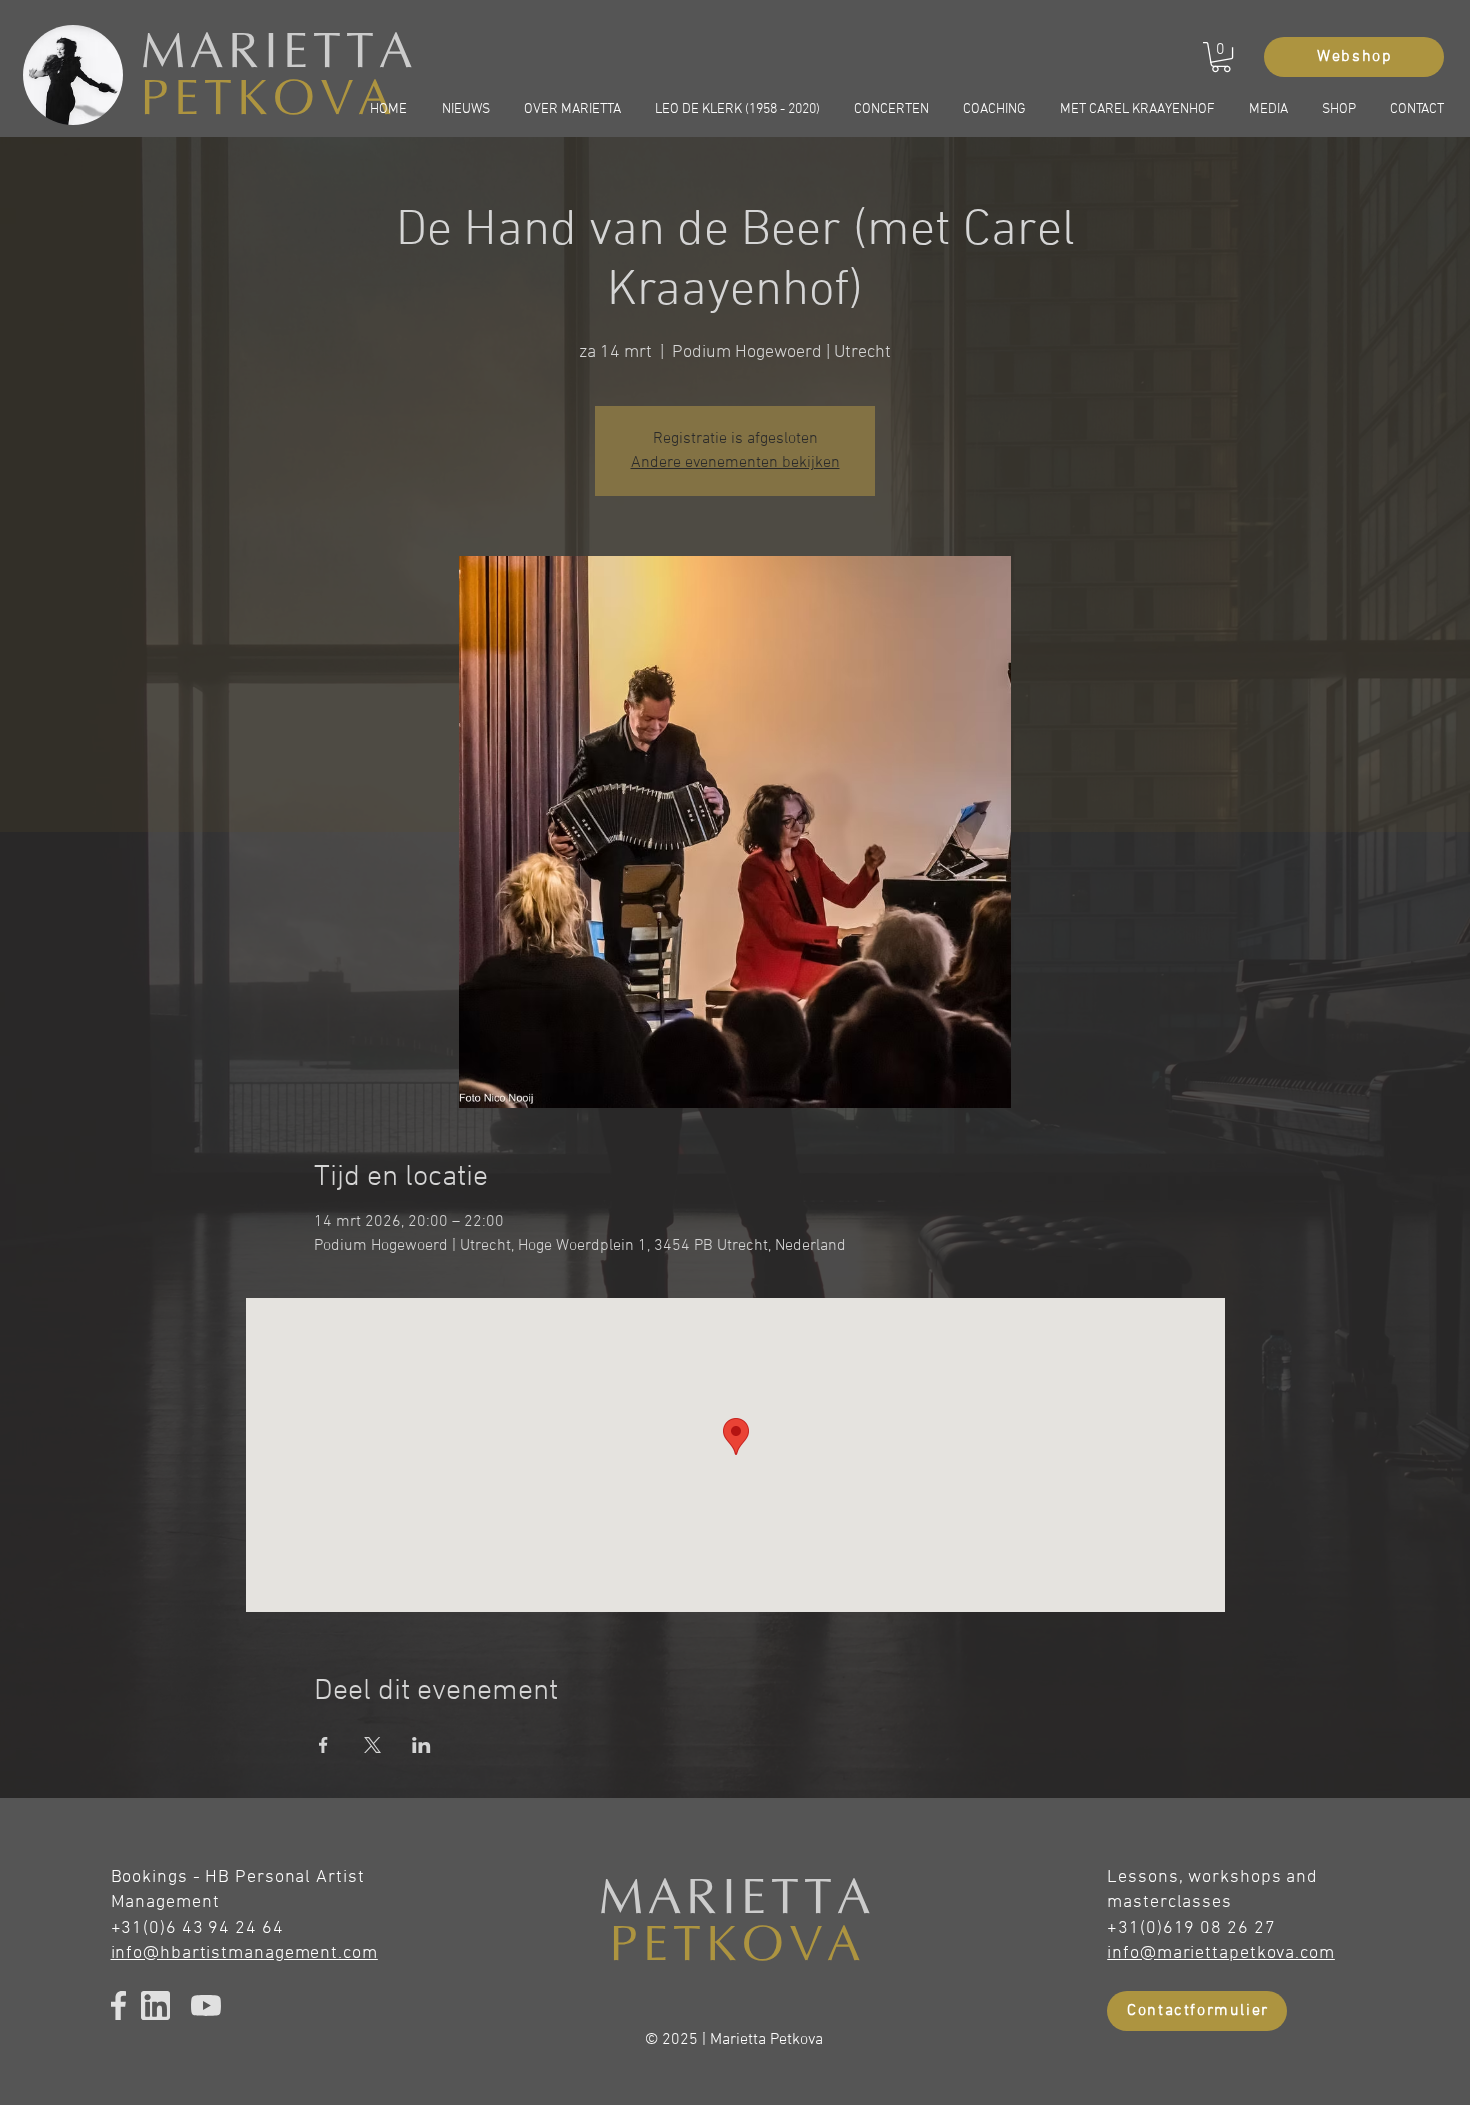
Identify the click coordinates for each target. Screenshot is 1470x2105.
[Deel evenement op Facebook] (323, 1745)
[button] (1221, 57)
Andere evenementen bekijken (735, 463)
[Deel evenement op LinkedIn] (421, 1745)
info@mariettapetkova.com (1221, 1953)
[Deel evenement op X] (372, 1745)
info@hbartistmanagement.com (244, 1953)
